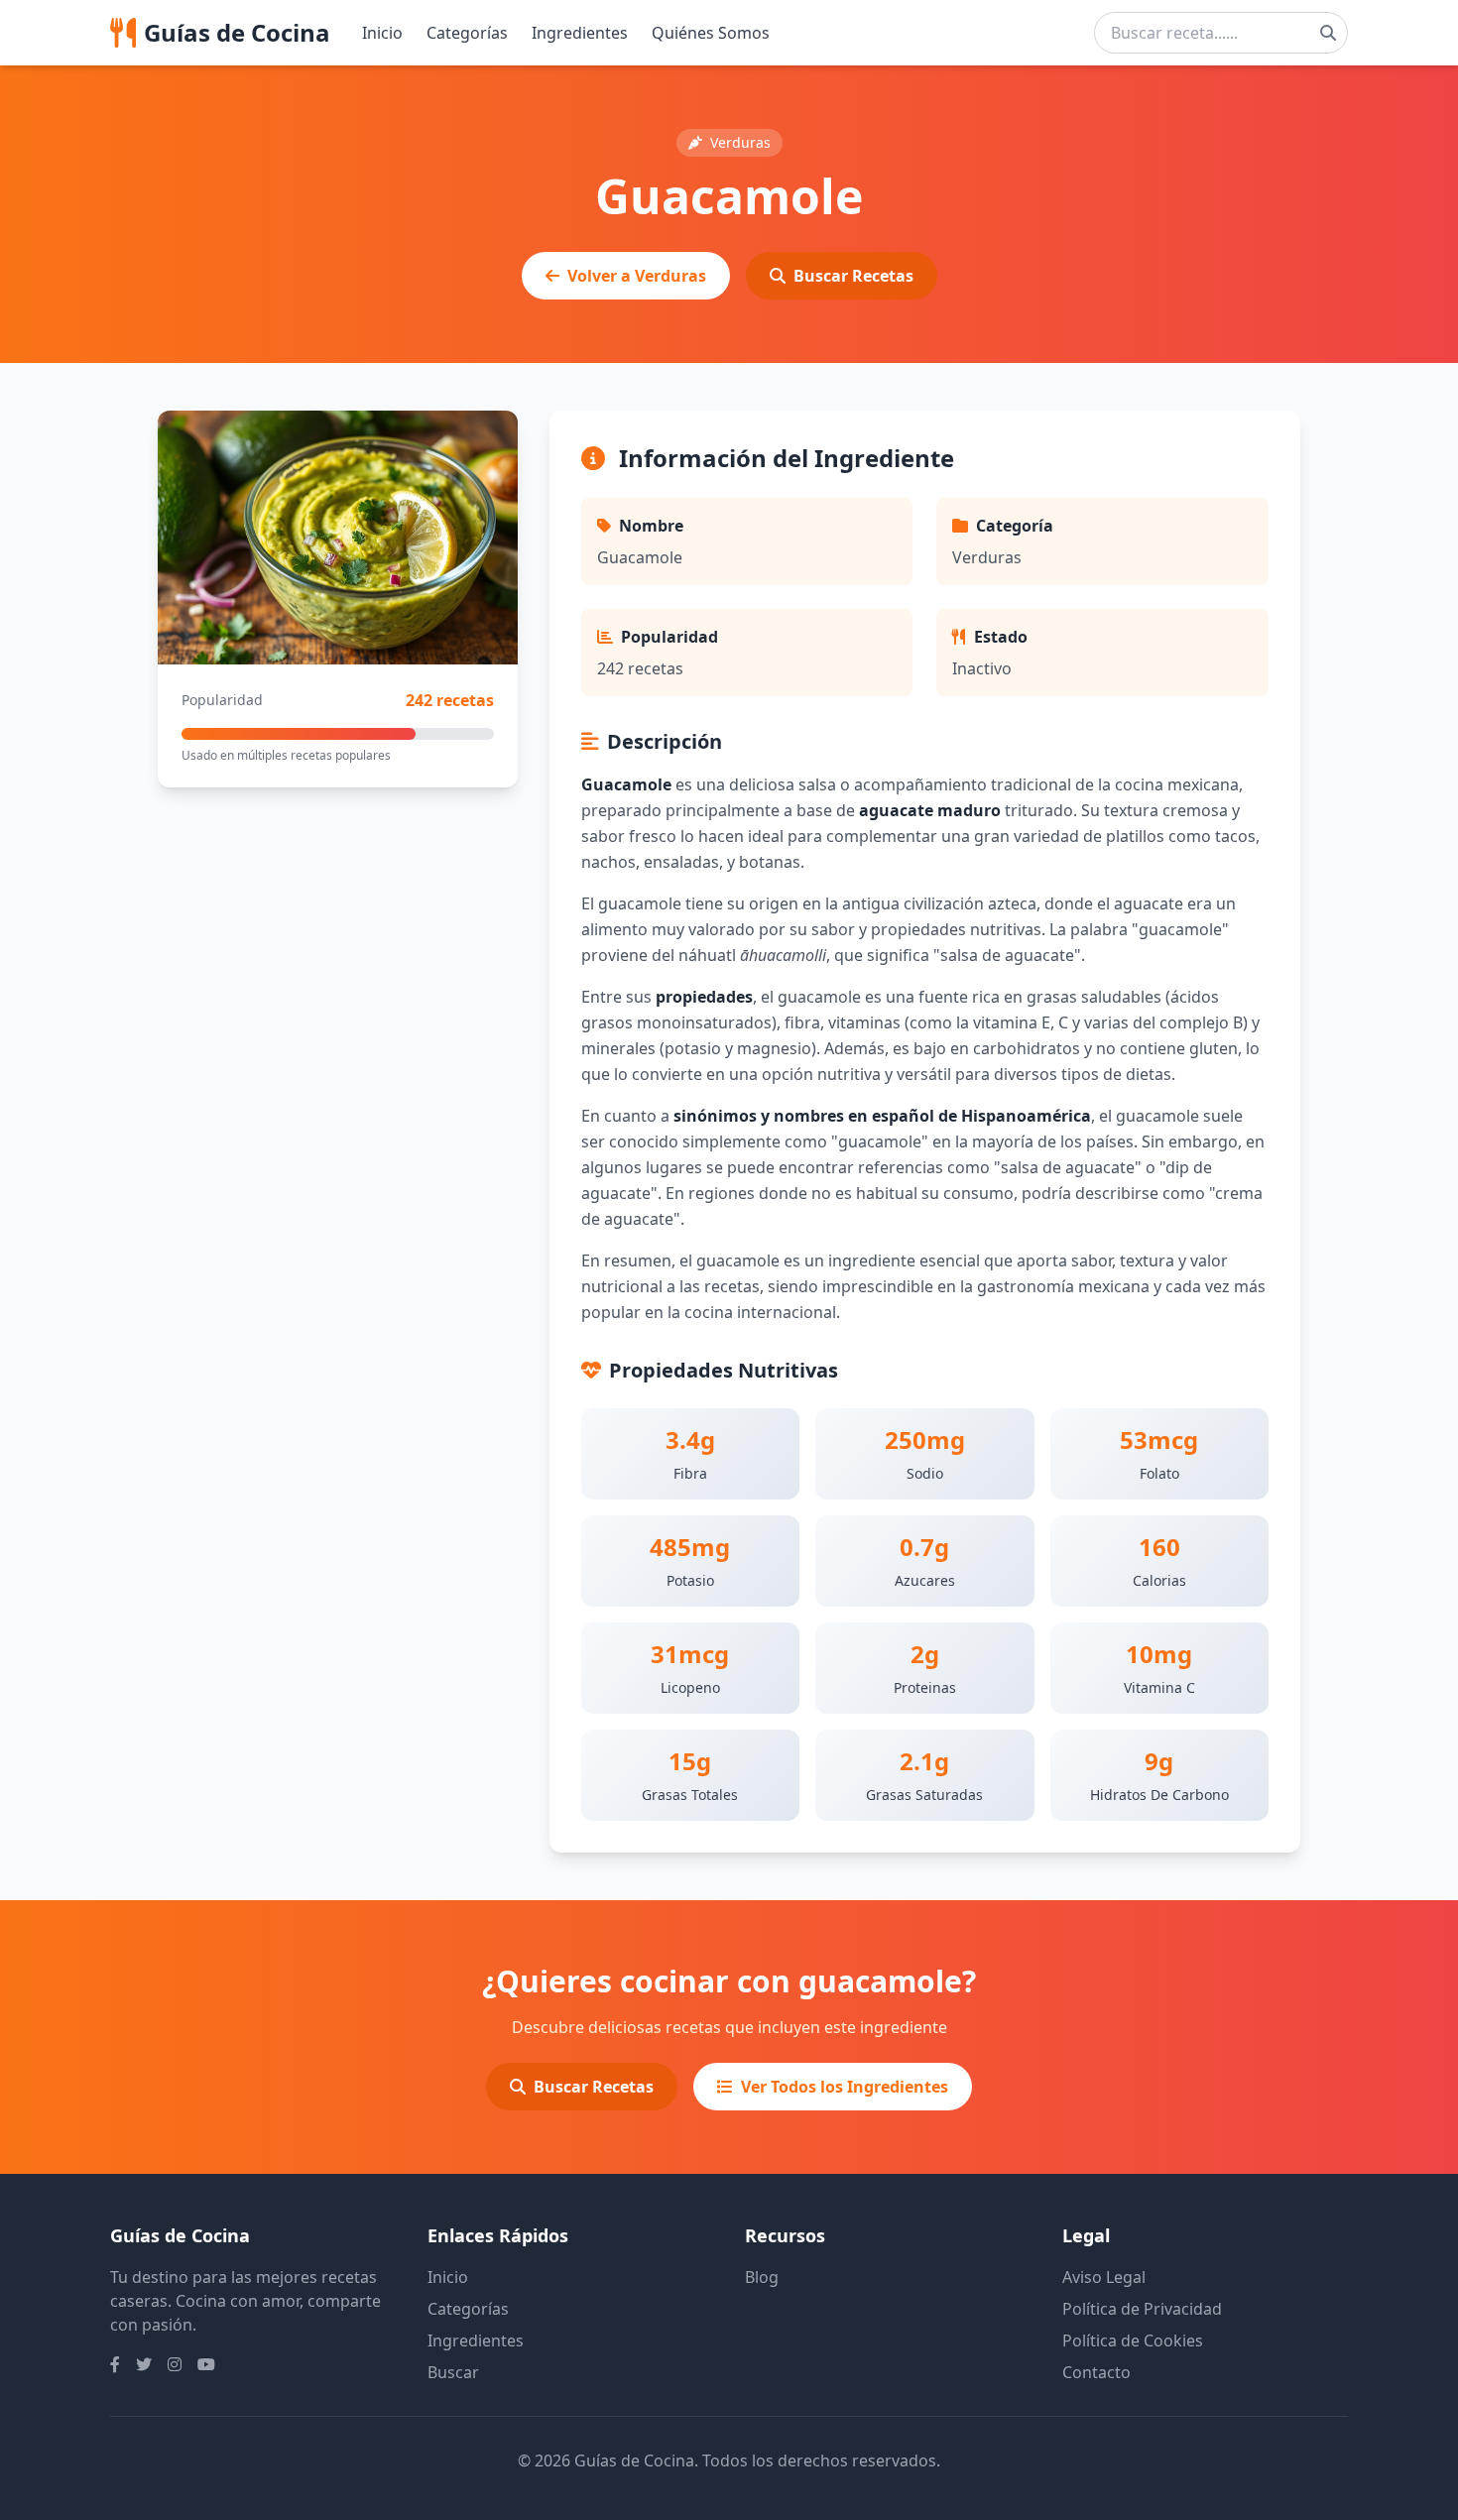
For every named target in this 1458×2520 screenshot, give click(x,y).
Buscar (453, 2372)
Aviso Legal (1104, 2277)
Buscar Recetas (853, 276)
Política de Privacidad (1142, 2309)
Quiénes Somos (711, 33)
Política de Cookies (1133, 2340)
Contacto (1096, 2372)
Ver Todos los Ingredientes (845, 2087)
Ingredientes (580, 33)
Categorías (467, 33)
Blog (762, 2277)
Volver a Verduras (637, 276)
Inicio (382, 33)
